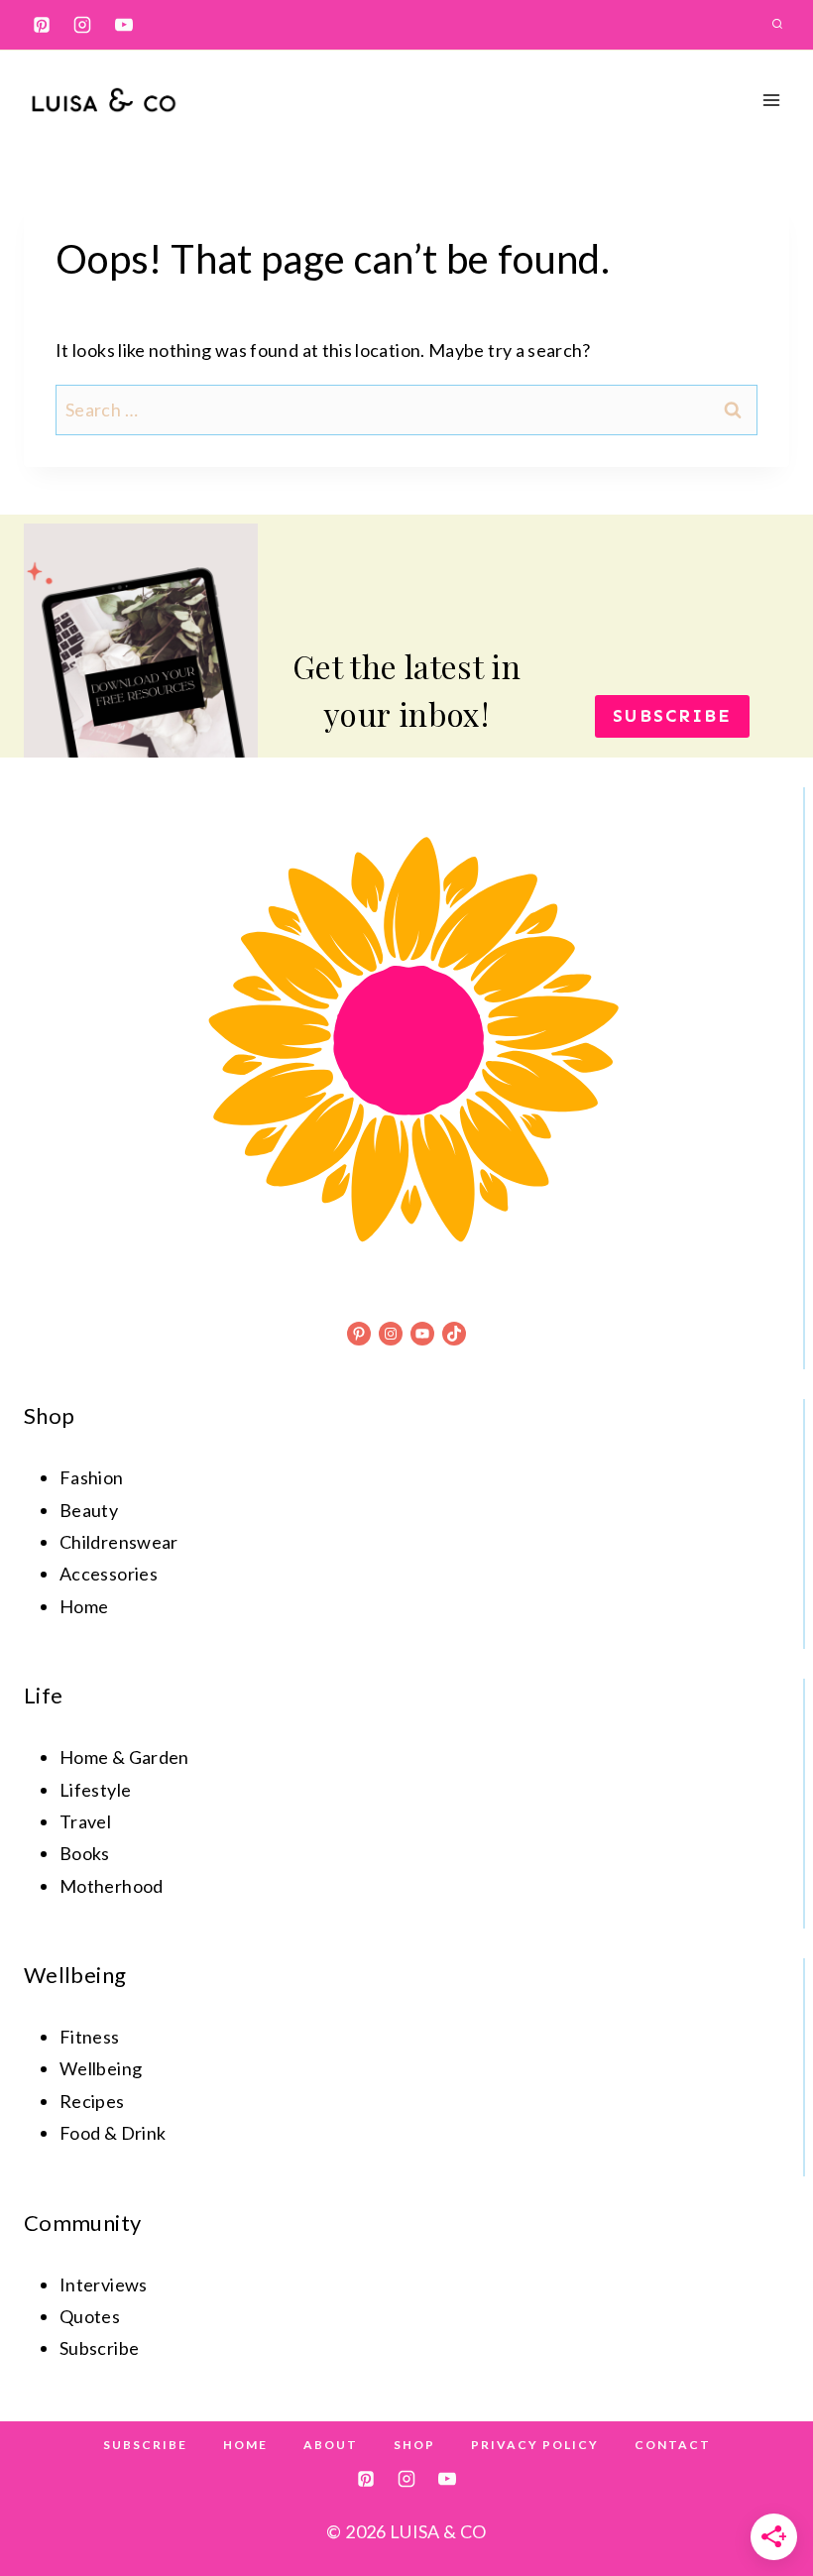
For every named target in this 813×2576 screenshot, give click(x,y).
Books (85, 1853)
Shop (414, 2445)
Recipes (92, 2101)
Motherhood (112, 1886)
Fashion (92, 1477)
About (331, 2445)
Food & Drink (113, 2133)
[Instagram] (82, 25)
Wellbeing (101, 2068)
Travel (85, 1821)
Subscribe (145, 2445)
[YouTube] (124, 25)
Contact (673, 2445)
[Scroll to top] (765, 2499)
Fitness (90, 2037)
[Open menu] (771, 100)
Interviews (104, 2284)
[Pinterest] (42, 25)
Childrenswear (119, 1542)
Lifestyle (95, 1790)
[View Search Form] (777, 25)
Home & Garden (124, 1757)
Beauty (89, 1510)
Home (84, 1606)
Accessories (109, 1574)
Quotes (90, 2316)
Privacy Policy (535, 2445)
